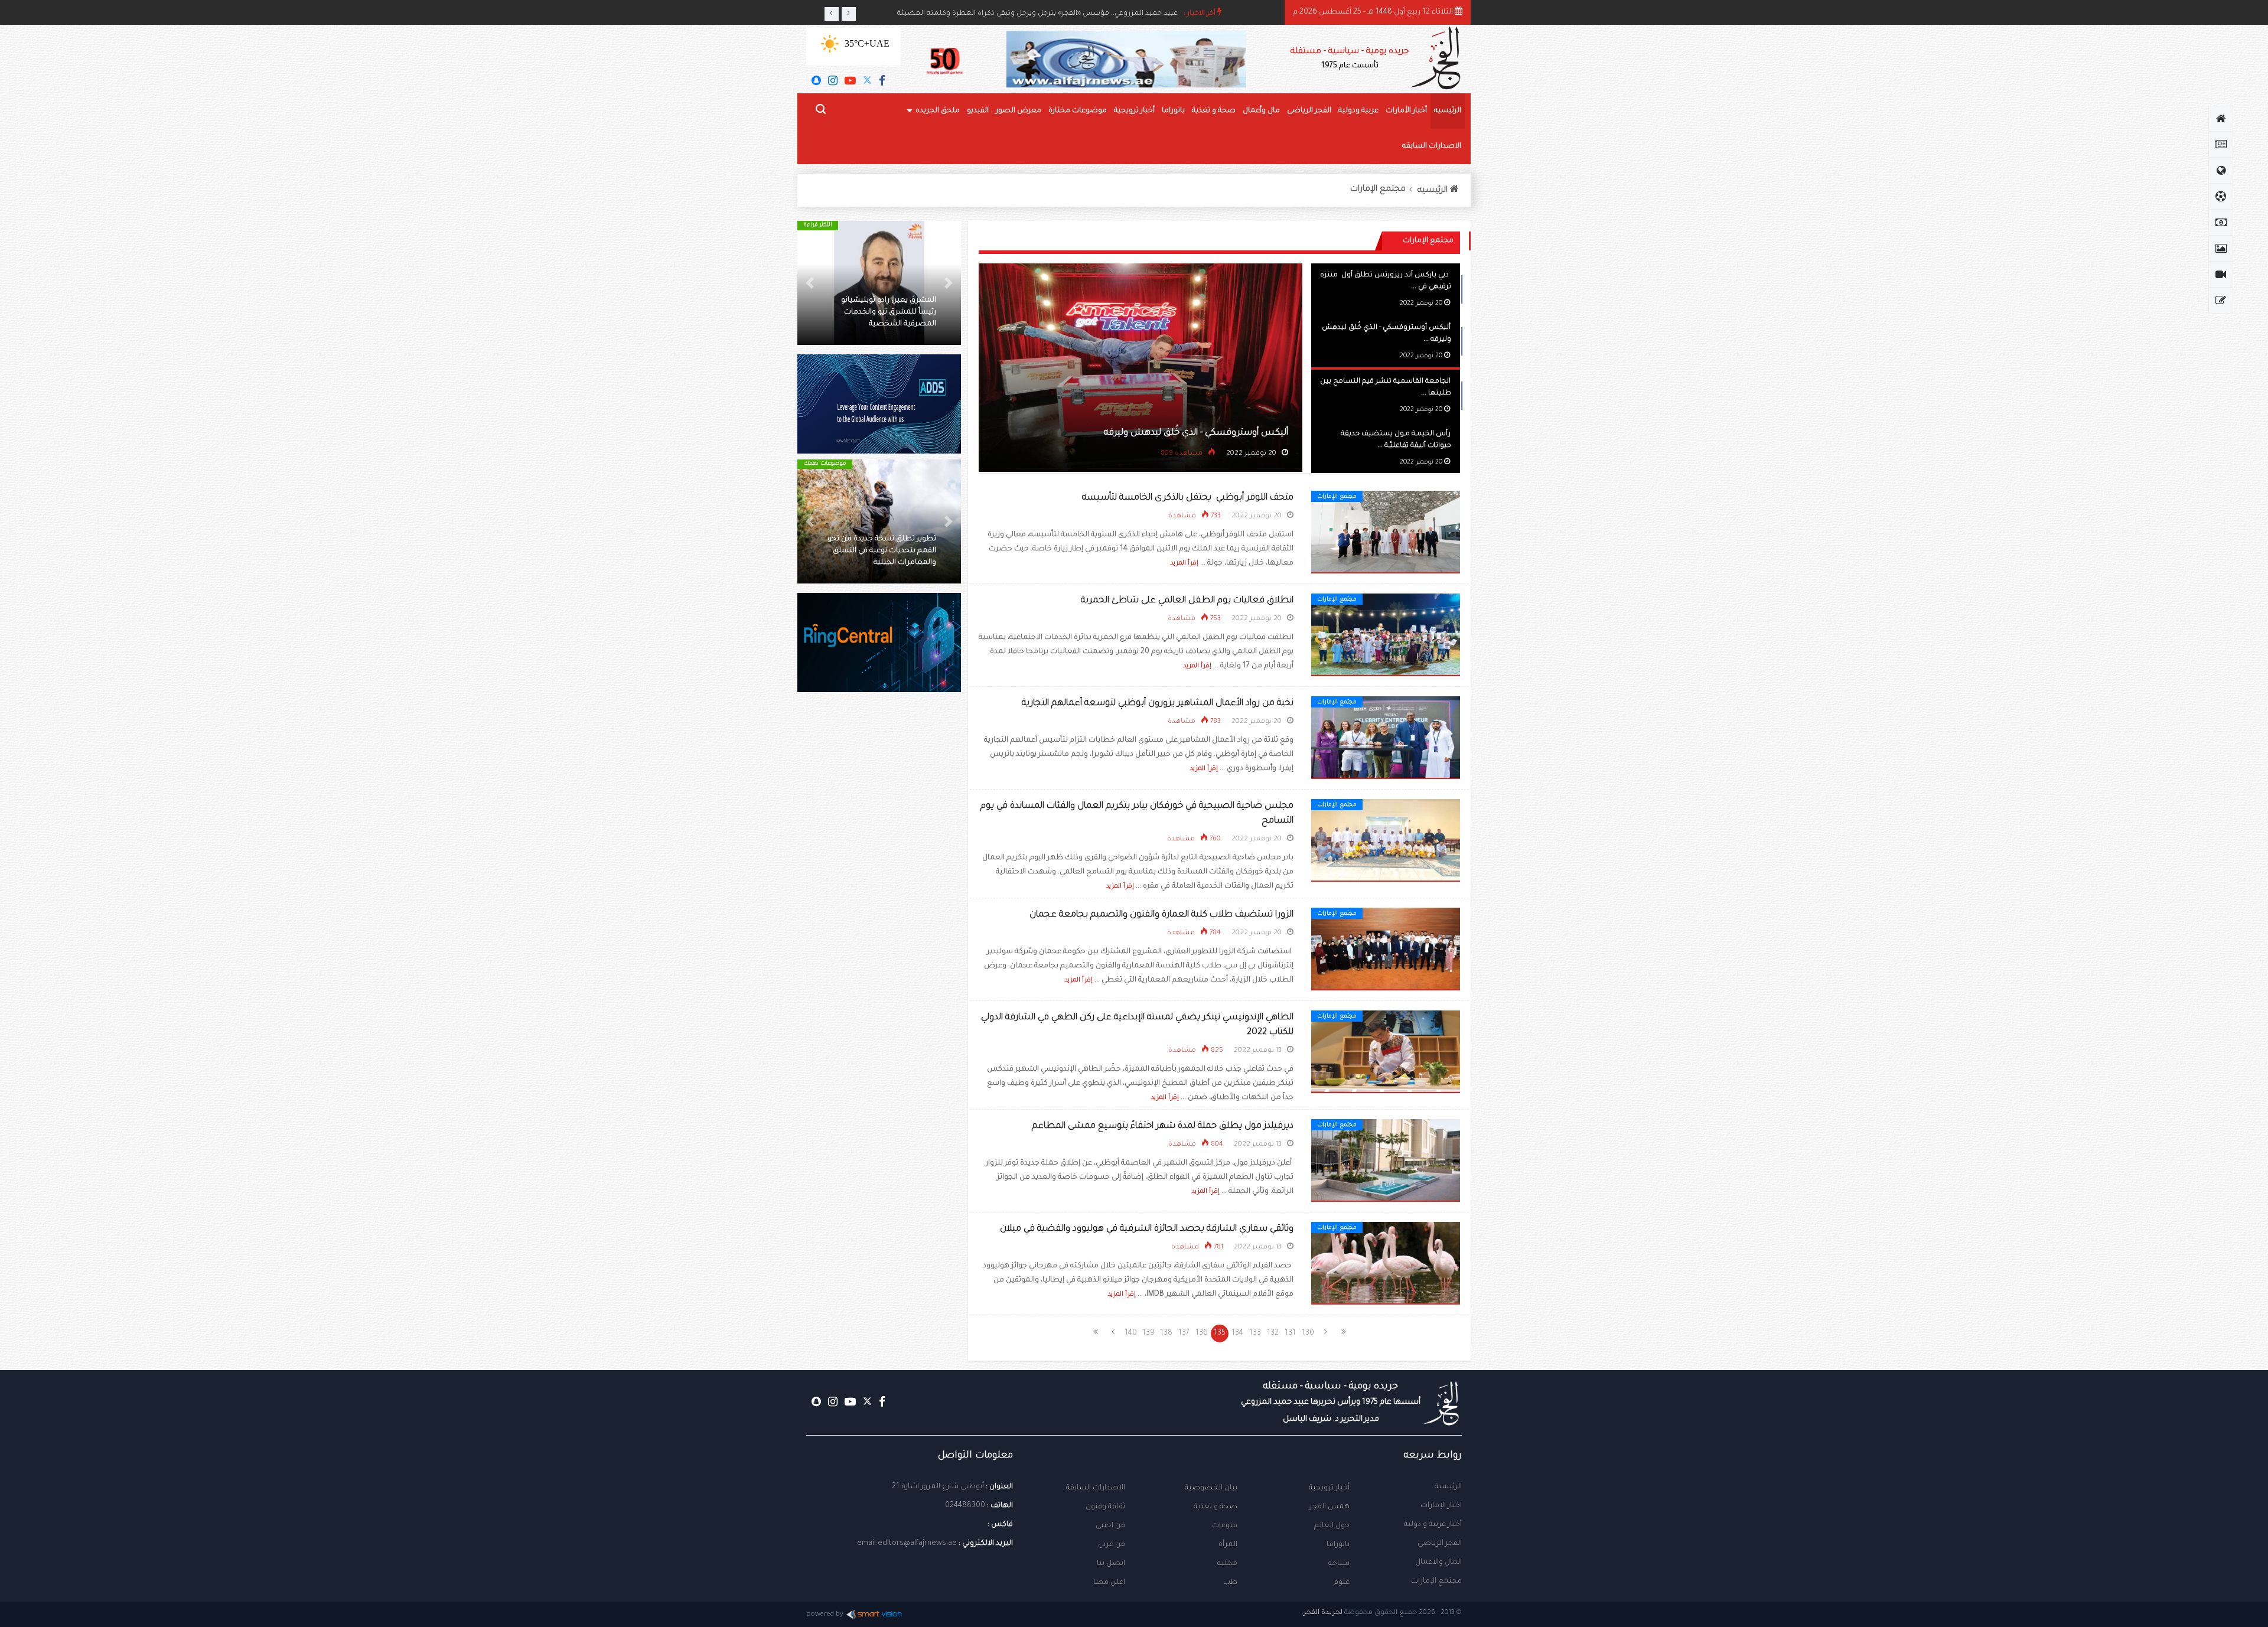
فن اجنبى (1110, 1526)
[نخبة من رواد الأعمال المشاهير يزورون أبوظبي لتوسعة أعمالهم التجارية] (1386, 738)
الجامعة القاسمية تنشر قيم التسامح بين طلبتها (1195, 433)
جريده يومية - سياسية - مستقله (1331, 1403)
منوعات (1225, 1526)
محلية (1227, 1564)
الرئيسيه (1448, 111)
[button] (949, 283)
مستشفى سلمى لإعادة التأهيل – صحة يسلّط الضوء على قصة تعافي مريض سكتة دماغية (883, 551)
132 (1273, 1333)
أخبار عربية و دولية (1433, 1525)
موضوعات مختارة (1078, 111)
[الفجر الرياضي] (2221, 197)
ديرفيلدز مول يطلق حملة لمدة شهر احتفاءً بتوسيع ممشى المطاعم (1163, 1126)
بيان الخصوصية (1211, 1488)
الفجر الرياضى (1309, 111)
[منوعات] (2221, 301)
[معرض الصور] (2221, 249)
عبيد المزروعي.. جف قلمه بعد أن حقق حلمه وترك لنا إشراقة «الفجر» (1072, 14)
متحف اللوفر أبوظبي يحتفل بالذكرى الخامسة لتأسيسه (1188, 498)
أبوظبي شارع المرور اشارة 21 (938, 1487)
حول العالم (1332, 1526)
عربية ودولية (1358, 111)
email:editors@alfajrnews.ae (907, 1544)
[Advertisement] (879, 904)
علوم (1342, 1583)
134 (1237, 1333)
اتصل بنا (1111, 1564)
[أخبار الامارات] (2221, 145)
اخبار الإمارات (1441, 1506)
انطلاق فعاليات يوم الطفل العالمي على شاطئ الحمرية (1187, 601)
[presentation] (832, 14)
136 (1202, 1333)
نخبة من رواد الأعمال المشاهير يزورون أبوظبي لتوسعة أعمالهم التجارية (1158, 704)
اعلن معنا (1109, 1583)
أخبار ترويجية (1134, 111)
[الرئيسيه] (2221, 119)
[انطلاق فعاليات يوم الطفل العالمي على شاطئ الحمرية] (1386, 635)
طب (1230, 1583)
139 (1148, 1333)
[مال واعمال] (2221, 223)
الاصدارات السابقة (1096, 1488)
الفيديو (978, 111)
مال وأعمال (1261, 111)
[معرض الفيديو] (2221, 275)
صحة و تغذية (1214, 111)
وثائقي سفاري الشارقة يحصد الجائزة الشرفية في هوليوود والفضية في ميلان (1147, 1229)
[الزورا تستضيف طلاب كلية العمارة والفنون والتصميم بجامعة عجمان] (1386, 950)
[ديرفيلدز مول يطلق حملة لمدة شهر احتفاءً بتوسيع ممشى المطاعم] (1386, 1161)
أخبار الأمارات (1406, 111)
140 (1131, 1333)
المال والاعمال (1438, 1563)
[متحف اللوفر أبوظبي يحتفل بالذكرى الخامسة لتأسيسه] (1386, 533)
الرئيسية (1448, 1487)
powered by (825, 1615)
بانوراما (1173, 111)
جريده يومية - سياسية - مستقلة (1350, 59)
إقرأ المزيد (1184, 563)
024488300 (965, 1506)
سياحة (1339, 1564)
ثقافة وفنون (1105, 1507)
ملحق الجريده (938, 111)
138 (1166, 1333)
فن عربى (1112, 1545)
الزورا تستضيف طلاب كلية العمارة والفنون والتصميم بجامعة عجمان (1161, 915)
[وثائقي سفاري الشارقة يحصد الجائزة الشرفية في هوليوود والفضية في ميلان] (1386, 1264)
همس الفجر (1329, 1507)
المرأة (1228, 1545)
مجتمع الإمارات (1378, 190)
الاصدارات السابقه (1432, 146)
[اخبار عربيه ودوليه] (2221, 171)
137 (1184, 1333)
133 (1255, 1333)
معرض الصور (1019, 111)
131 (1290, 1333)
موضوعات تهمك (825, 464)
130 (1308, 1333)
